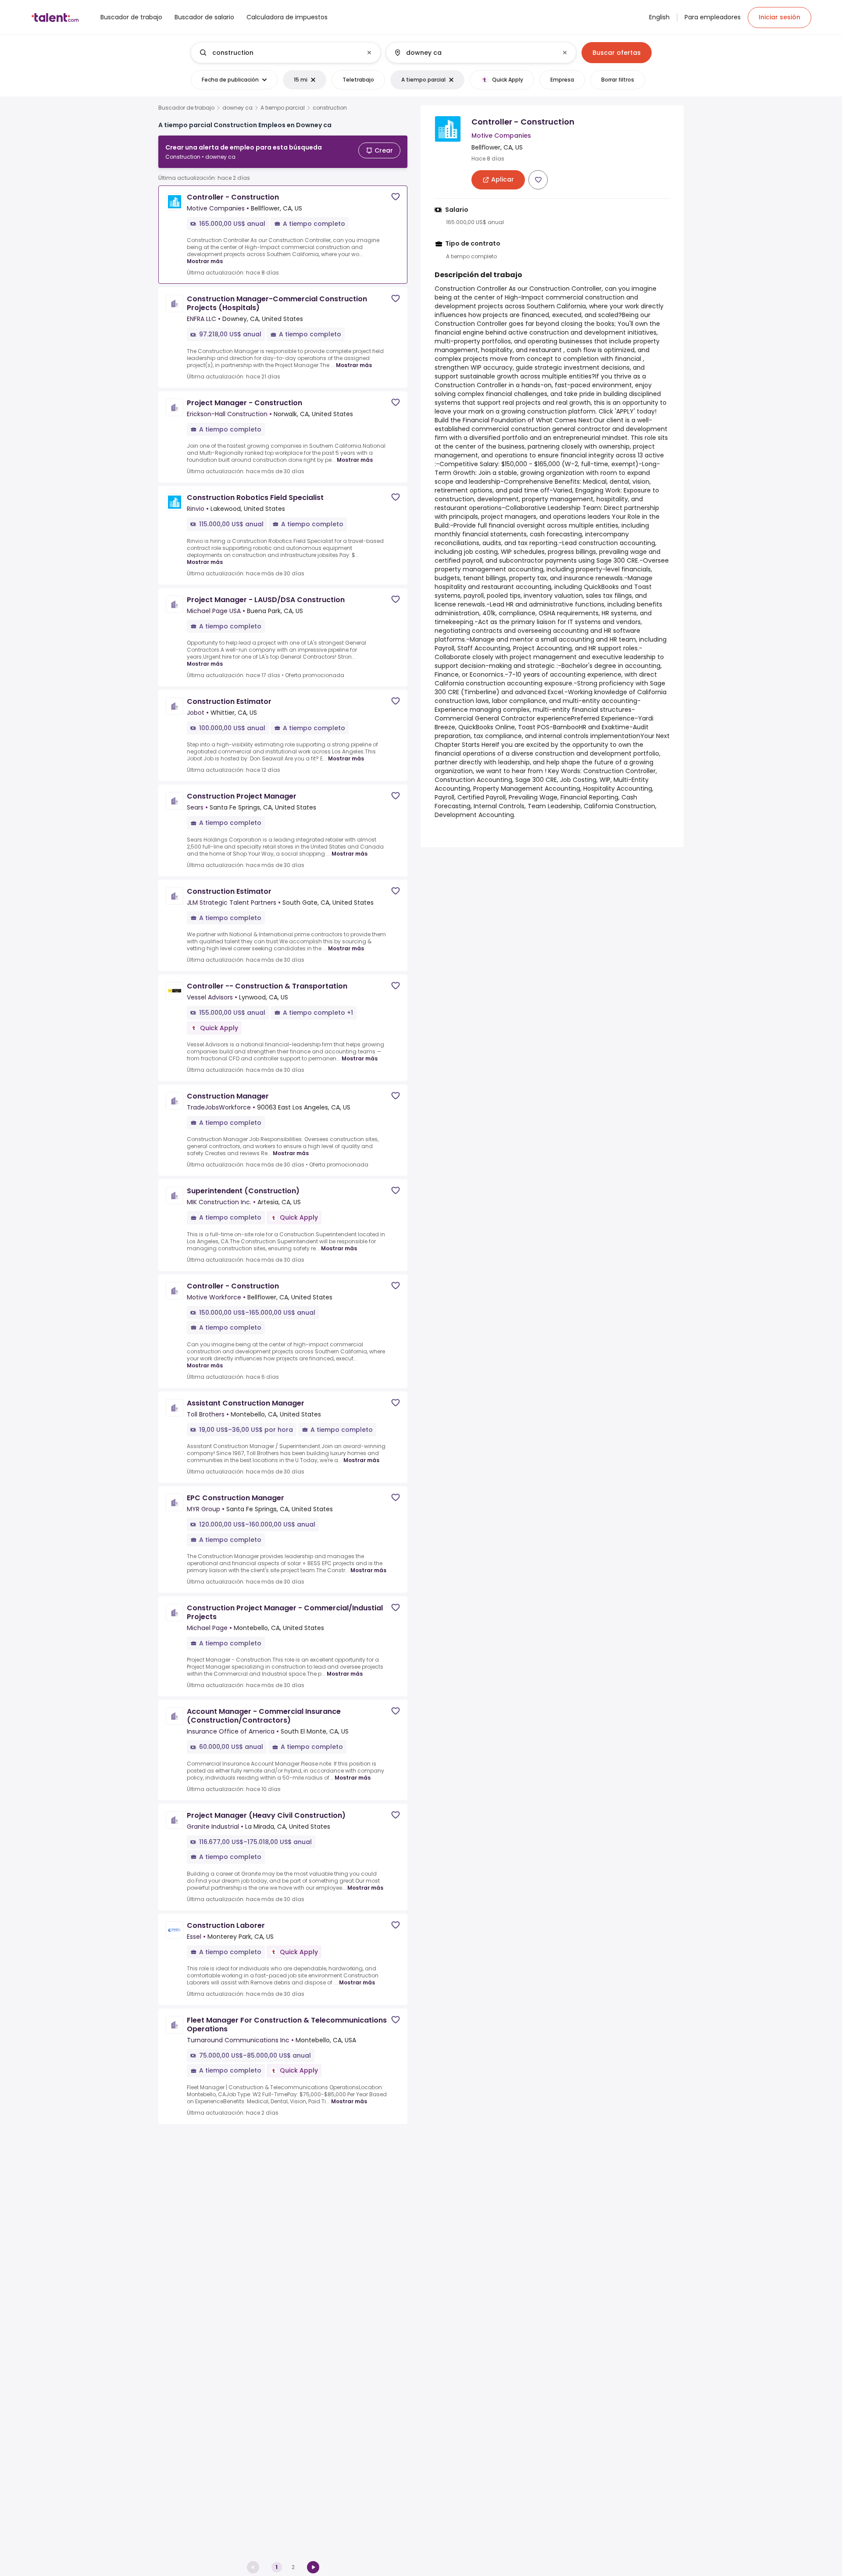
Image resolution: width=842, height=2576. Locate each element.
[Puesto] (278, 53)
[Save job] (396, 197)
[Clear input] (369, 53)
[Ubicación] (474, 53)
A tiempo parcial (283, 108)
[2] (313, 2567)
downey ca (237, 108)
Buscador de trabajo (186, 108)
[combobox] (285, 53)
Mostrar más (205, 261)
